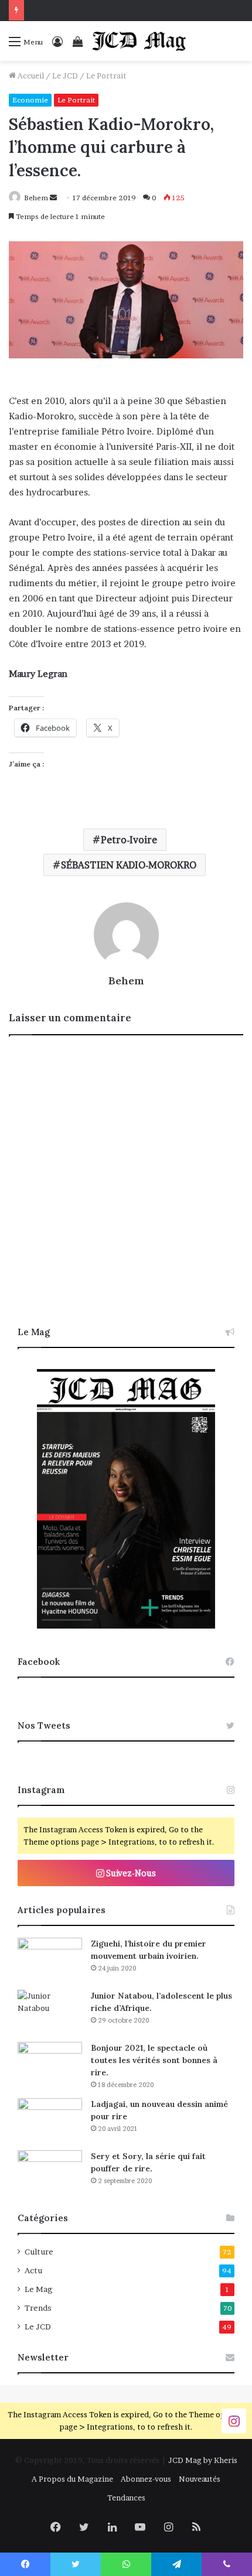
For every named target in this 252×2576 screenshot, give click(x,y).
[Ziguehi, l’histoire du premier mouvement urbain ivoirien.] (50, 1960)
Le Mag (39, 2289)
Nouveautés (200, 2479)
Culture (39, 2252)
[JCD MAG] (139, 41)
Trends (38, 2308)
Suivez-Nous (130, 1873)
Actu (33, 2270)
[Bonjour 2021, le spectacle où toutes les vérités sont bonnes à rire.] (50, 2064)
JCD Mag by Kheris (203, 2460)
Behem (36, 198)
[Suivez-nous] (234, 2420)
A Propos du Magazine (72, 2479)
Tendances (126, 2498)
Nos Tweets (44, 1725)
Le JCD (65, 76)
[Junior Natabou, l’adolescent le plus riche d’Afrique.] (50, 2012)
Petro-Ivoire (129, 840)
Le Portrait (106, 76)
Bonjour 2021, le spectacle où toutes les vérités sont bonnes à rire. (154, 2060)
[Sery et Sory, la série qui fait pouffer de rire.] (50, 2172)
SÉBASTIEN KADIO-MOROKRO (129, 865)
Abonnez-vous (146, 2479)
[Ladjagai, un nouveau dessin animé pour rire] (50, 2120)
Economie (30, 100)
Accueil (30, 76)
